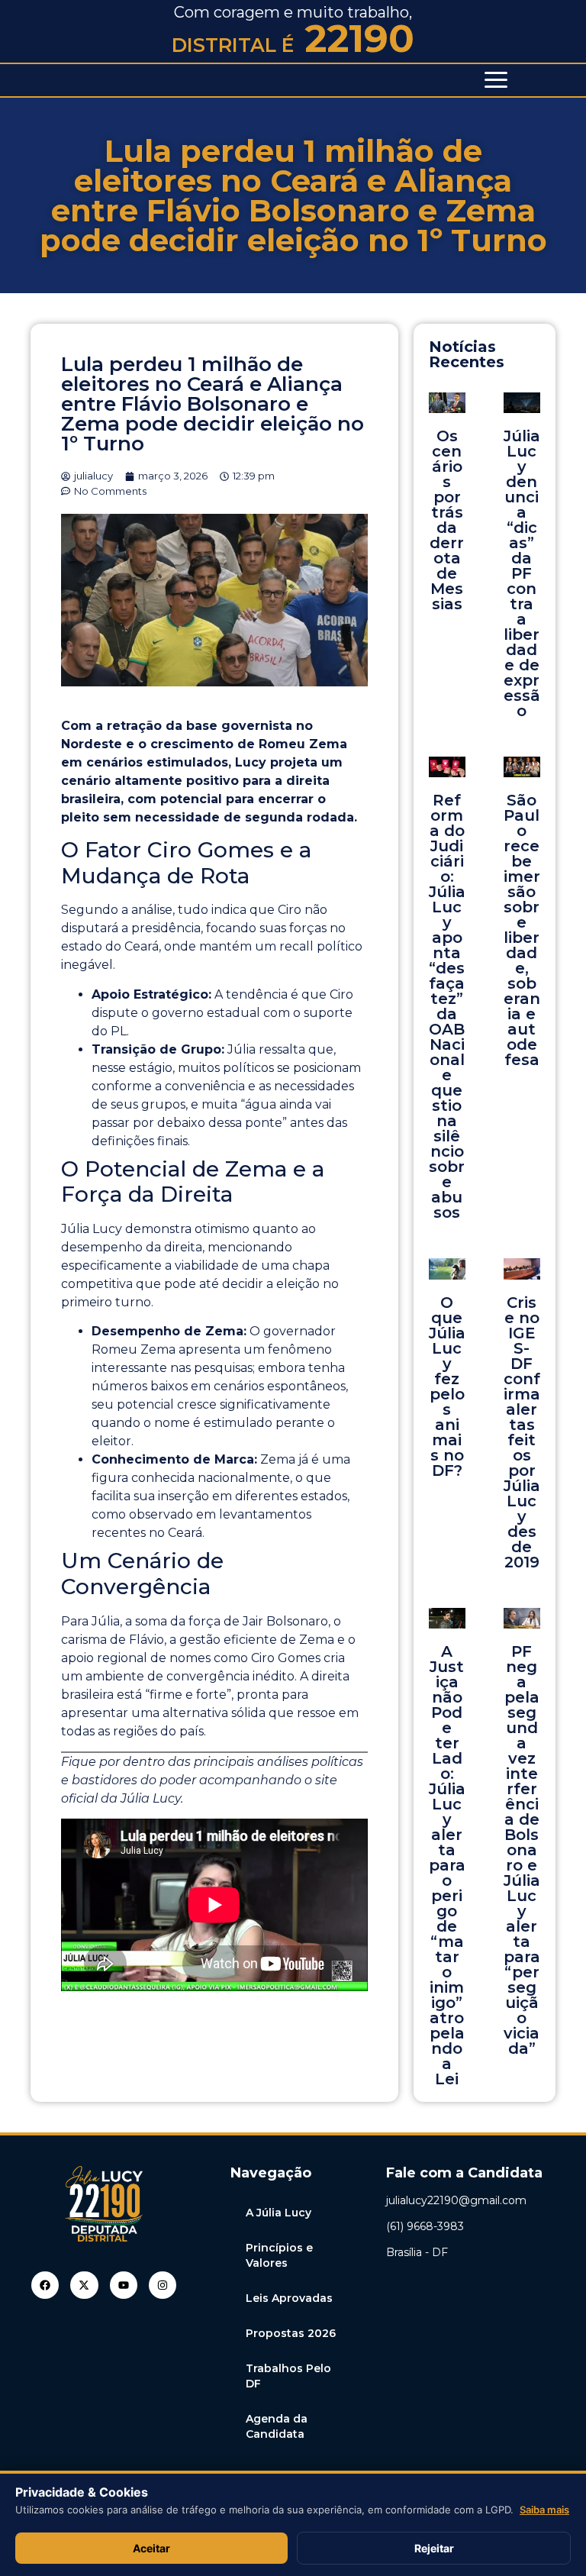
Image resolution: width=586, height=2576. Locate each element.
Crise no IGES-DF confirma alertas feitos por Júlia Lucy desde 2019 (522, 1432)
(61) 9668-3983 (425, 2226)
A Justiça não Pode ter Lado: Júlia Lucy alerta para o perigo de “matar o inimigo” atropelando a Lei (447, 1865)
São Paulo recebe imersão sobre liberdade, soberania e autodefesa (522, 930)
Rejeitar (434, 2548)
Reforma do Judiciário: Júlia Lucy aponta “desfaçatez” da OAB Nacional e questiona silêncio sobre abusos (447, 1006)
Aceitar (151, 2548)
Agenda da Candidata (277, 2426)
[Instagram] (163, 2285)
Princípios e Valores (279, 2255)
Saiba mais (544, 2510)
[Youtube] (124, 2285)
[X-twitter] (84, 2285)
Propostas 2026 (291, 2333)
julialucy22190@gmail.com (456, 2200)
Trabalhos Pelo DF (288, 2376)
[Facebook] (45, 2285)
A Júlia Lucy (279, 2213)
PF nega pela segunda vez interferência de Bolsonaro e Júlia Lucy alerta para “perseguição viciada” (522, 1850)
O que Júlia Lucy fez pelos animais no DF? (447, 1386)
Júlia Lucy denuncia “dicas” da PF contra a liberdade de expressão (522, 573)
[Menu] (496, 80)
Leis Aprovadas (289, 2298)
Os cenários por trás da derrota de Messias (447, 520)
